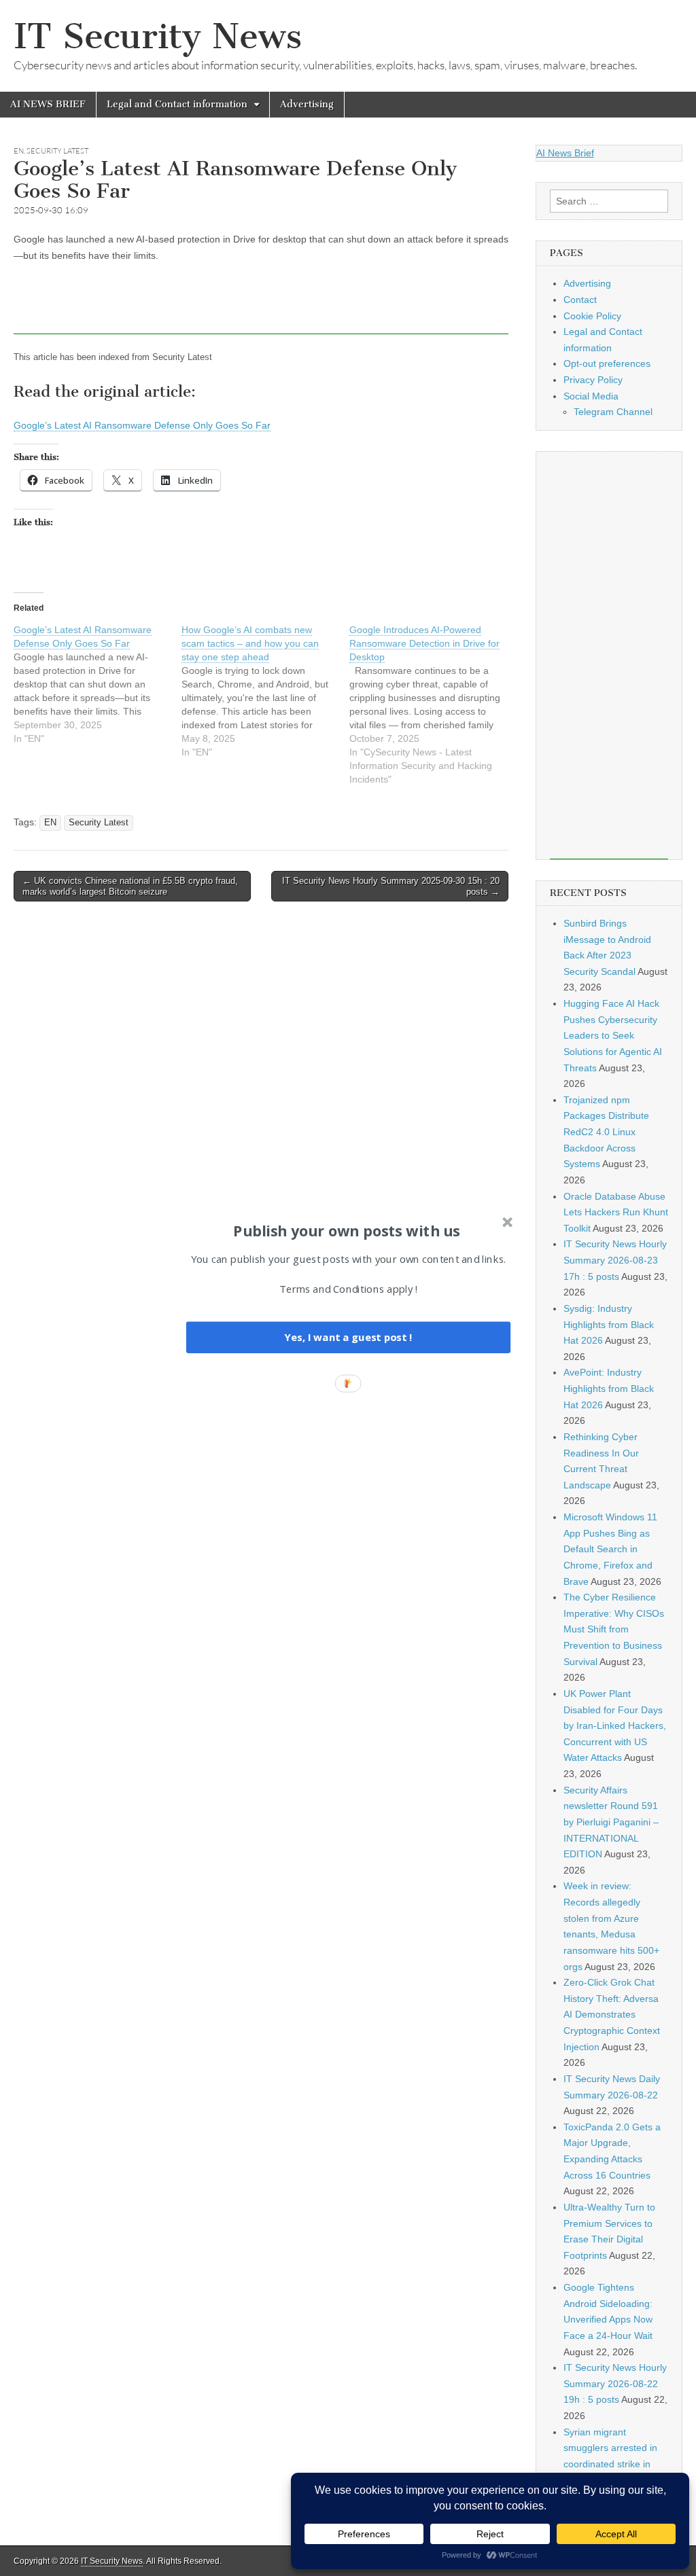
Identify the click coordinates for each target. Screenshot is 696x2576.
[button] (347, 1230)
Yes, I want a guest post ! (348, 1337)
